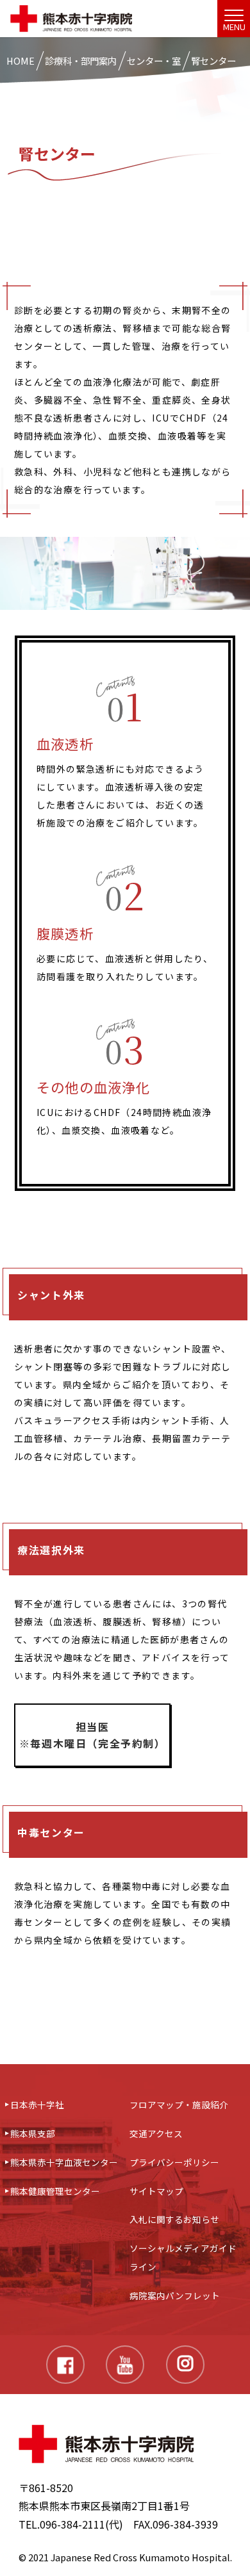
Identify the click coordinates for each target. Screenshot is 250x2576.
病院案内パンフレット (175, 2295)
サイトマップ (156, 2191)
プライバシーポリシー (174, 2162)
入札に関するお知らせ (174, 2219)
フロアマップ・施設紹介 (179, 2104)
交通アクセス (156, 2133)
